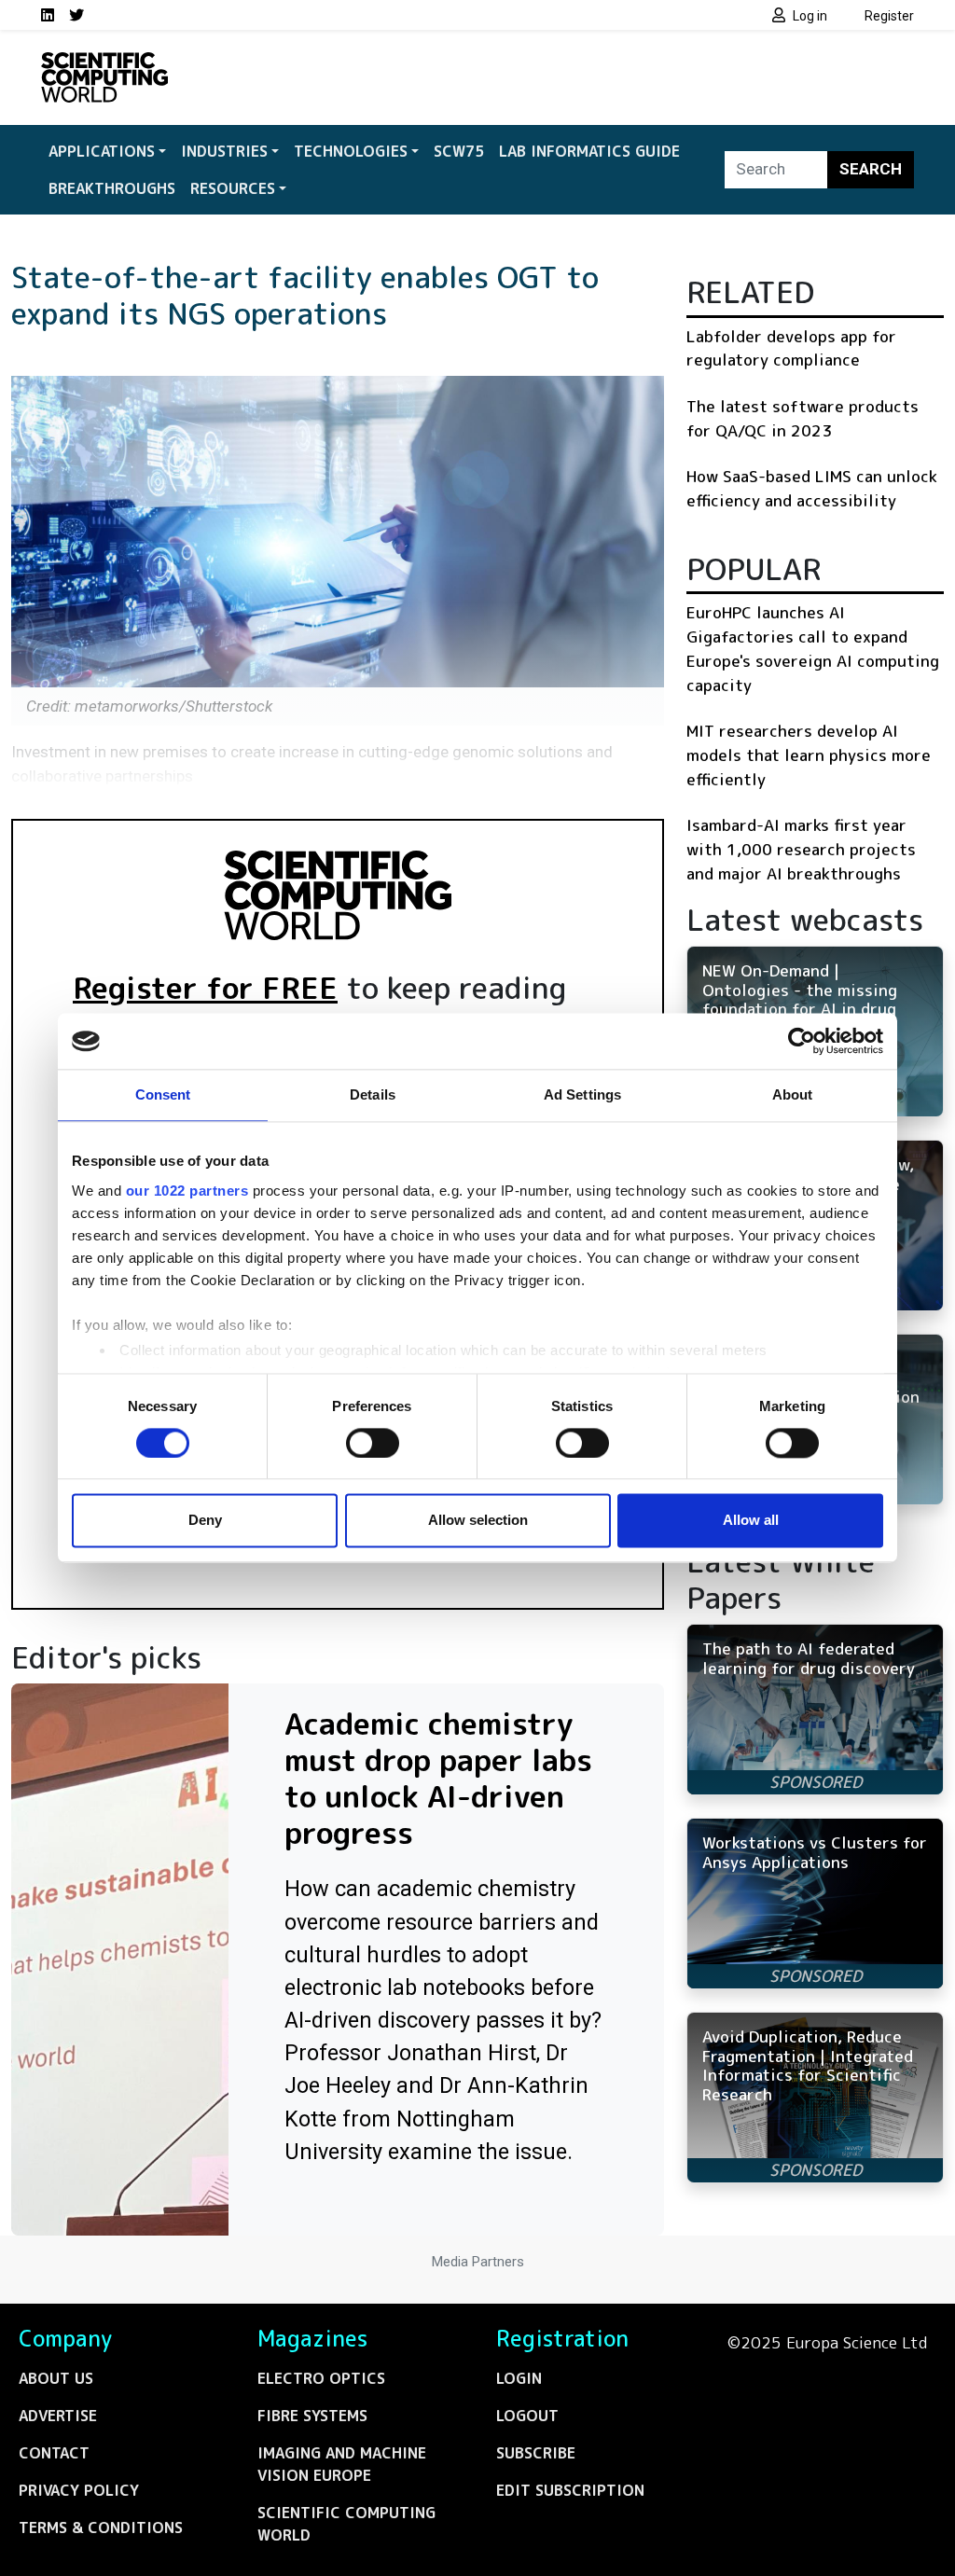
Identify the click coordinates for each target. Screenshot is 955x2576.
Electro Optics (321, 2378)
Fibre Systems (312, 2416)
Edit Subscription (570, 2490)
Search (871, 169)
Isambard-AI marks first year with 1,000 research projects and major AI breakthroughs (801, 849)
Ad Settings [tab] (582, 1094)
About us (56, 2378)
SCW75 (459, 151)
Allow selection (478, 1521)
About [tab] (793, 1094)
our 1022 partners (187, 1191)
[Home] (104, 63)
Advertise (58, 2416)
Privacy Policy (79, 2490)
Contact (54, 2453)
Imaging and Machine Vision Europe (342, 2464)
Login (519, 2378)
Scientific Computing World (346, 2524)
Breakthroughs (112, 188)
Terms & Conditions (101, 2528)
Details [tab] (373, 1094)
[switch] (373, 1443)
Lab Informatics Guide (589, 151)
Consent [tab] (163, 1094)
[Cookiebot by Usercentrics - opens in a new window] (802, 1041)
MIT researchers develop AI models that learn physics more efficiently (809, 755)
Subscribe (536, 2453)
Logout (527, 2416)
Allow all (751, 1521)
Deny (205, 1521)
